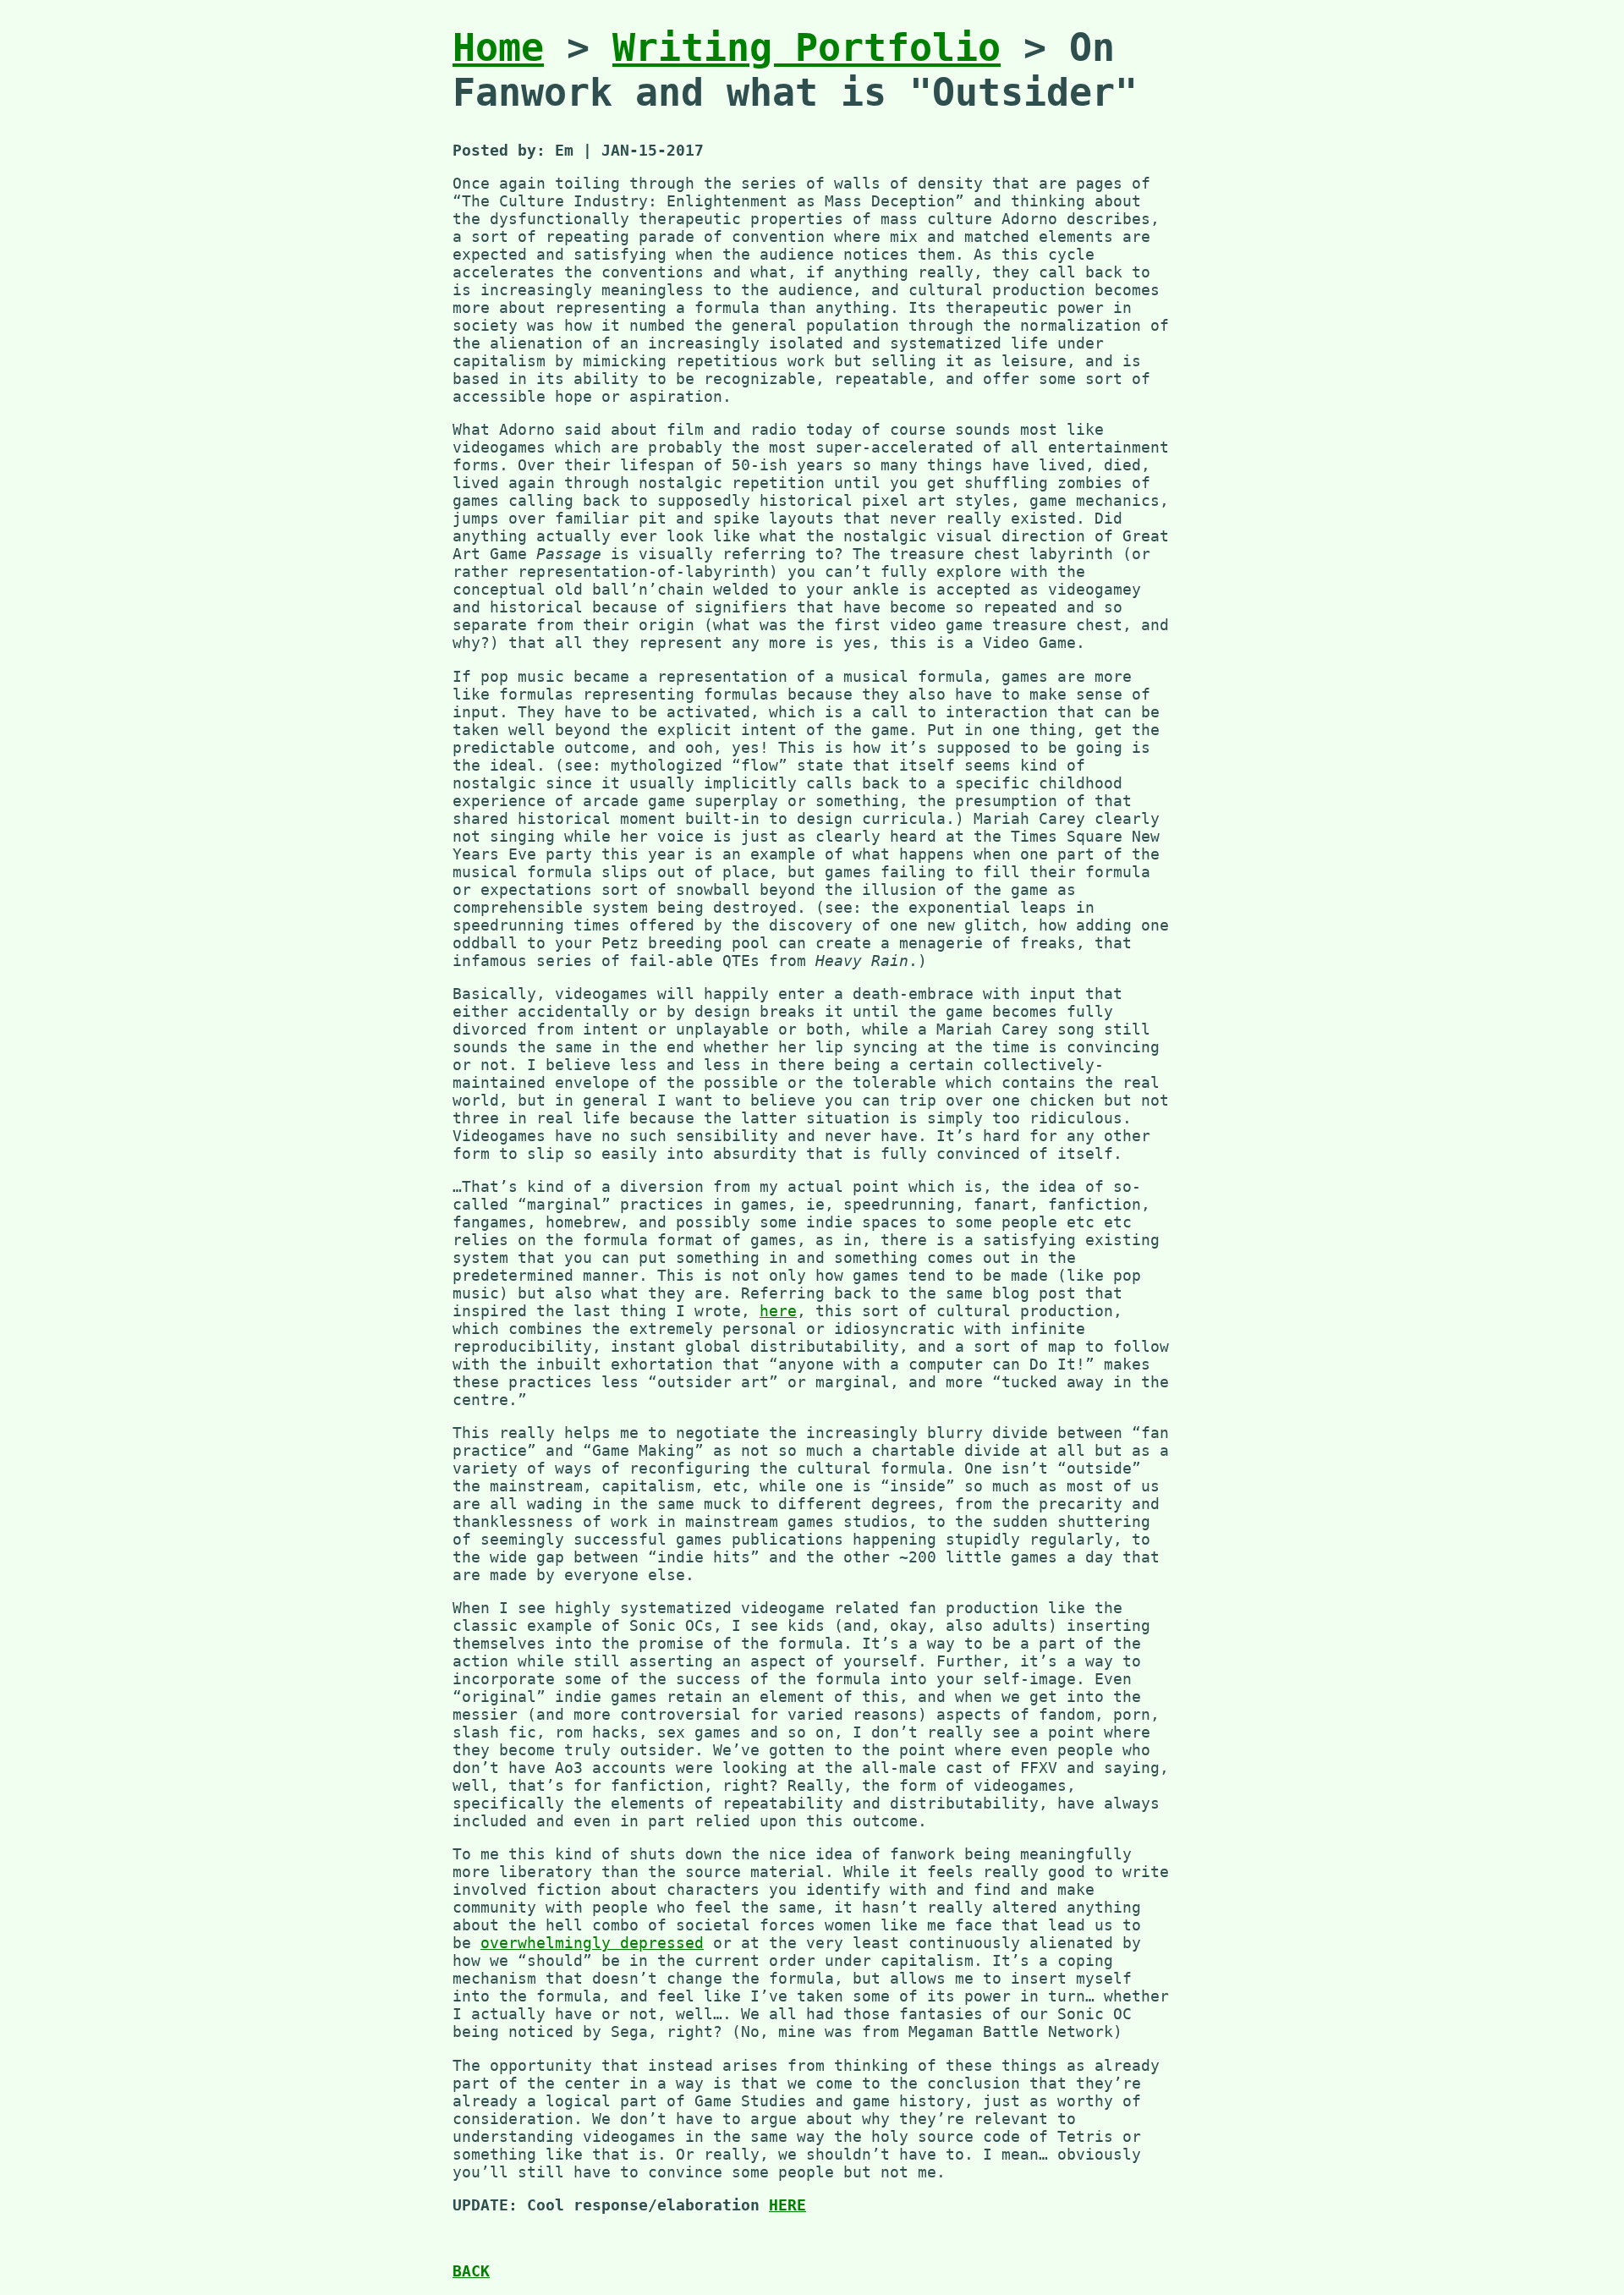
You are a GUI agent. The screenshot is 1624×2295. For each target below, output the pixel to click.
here (778, 1311)
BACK (471, 2271)
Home (498, 48)
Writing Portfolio (807, 48)
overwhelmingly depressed (592, 1943)
